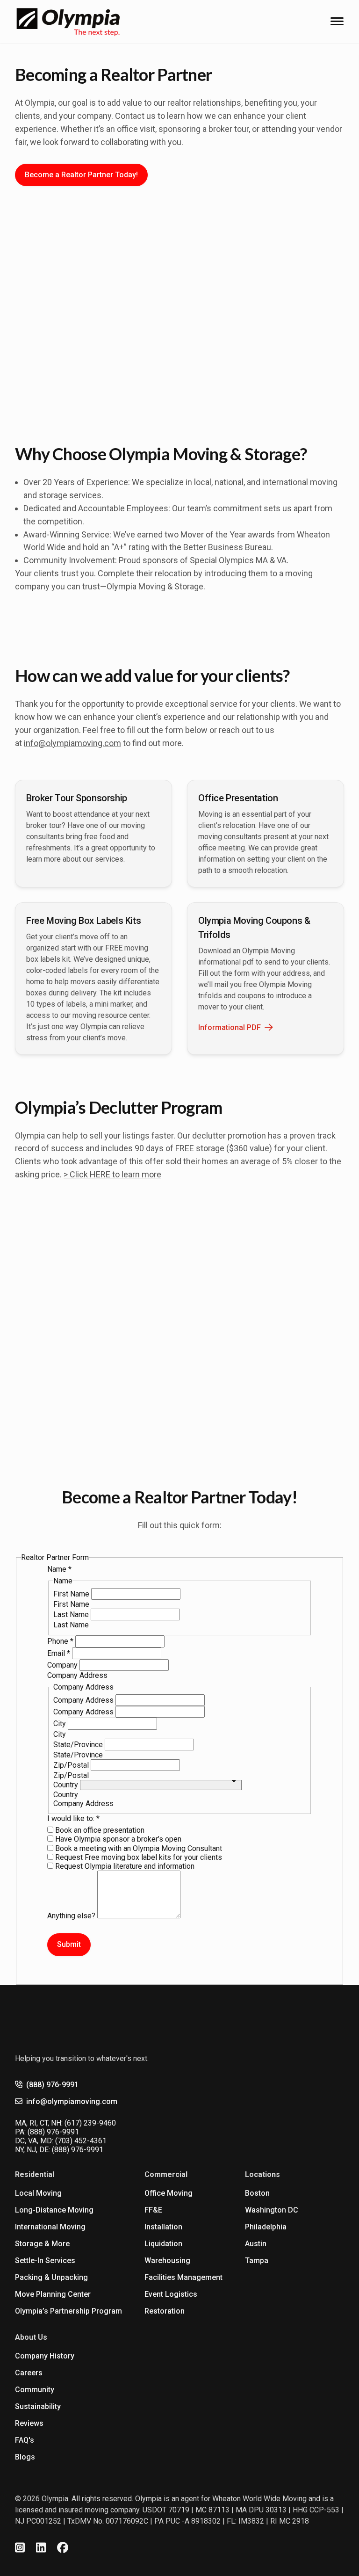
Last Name (72, 1615)
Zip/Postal (72, 1765)
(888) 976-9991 (52, 2085)
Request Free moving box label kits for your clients (138, 1857)
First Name (72, 1594)
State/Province (79, 1745)
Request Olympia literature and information (124, 1866)
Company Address (84, 1700)
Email (59, 1653)
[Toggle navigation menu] (337, 21)
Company (63, 1665)
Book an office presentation (99, 1830)
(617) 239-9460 (90, 2123)
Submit (69, 1944)
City (61, 1723)
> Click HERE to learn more (112, 1174)
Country (67, 1785)
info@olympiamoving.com (72, 743)
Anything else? (72, 1916)
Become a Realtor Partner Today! (81, 175)
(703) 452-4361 (81, 2141)
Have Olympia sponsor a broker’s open (117, 1839)
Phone (60, 1641)
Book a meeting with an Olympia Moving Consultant (138, 1848)
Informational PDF (230, 1027)
